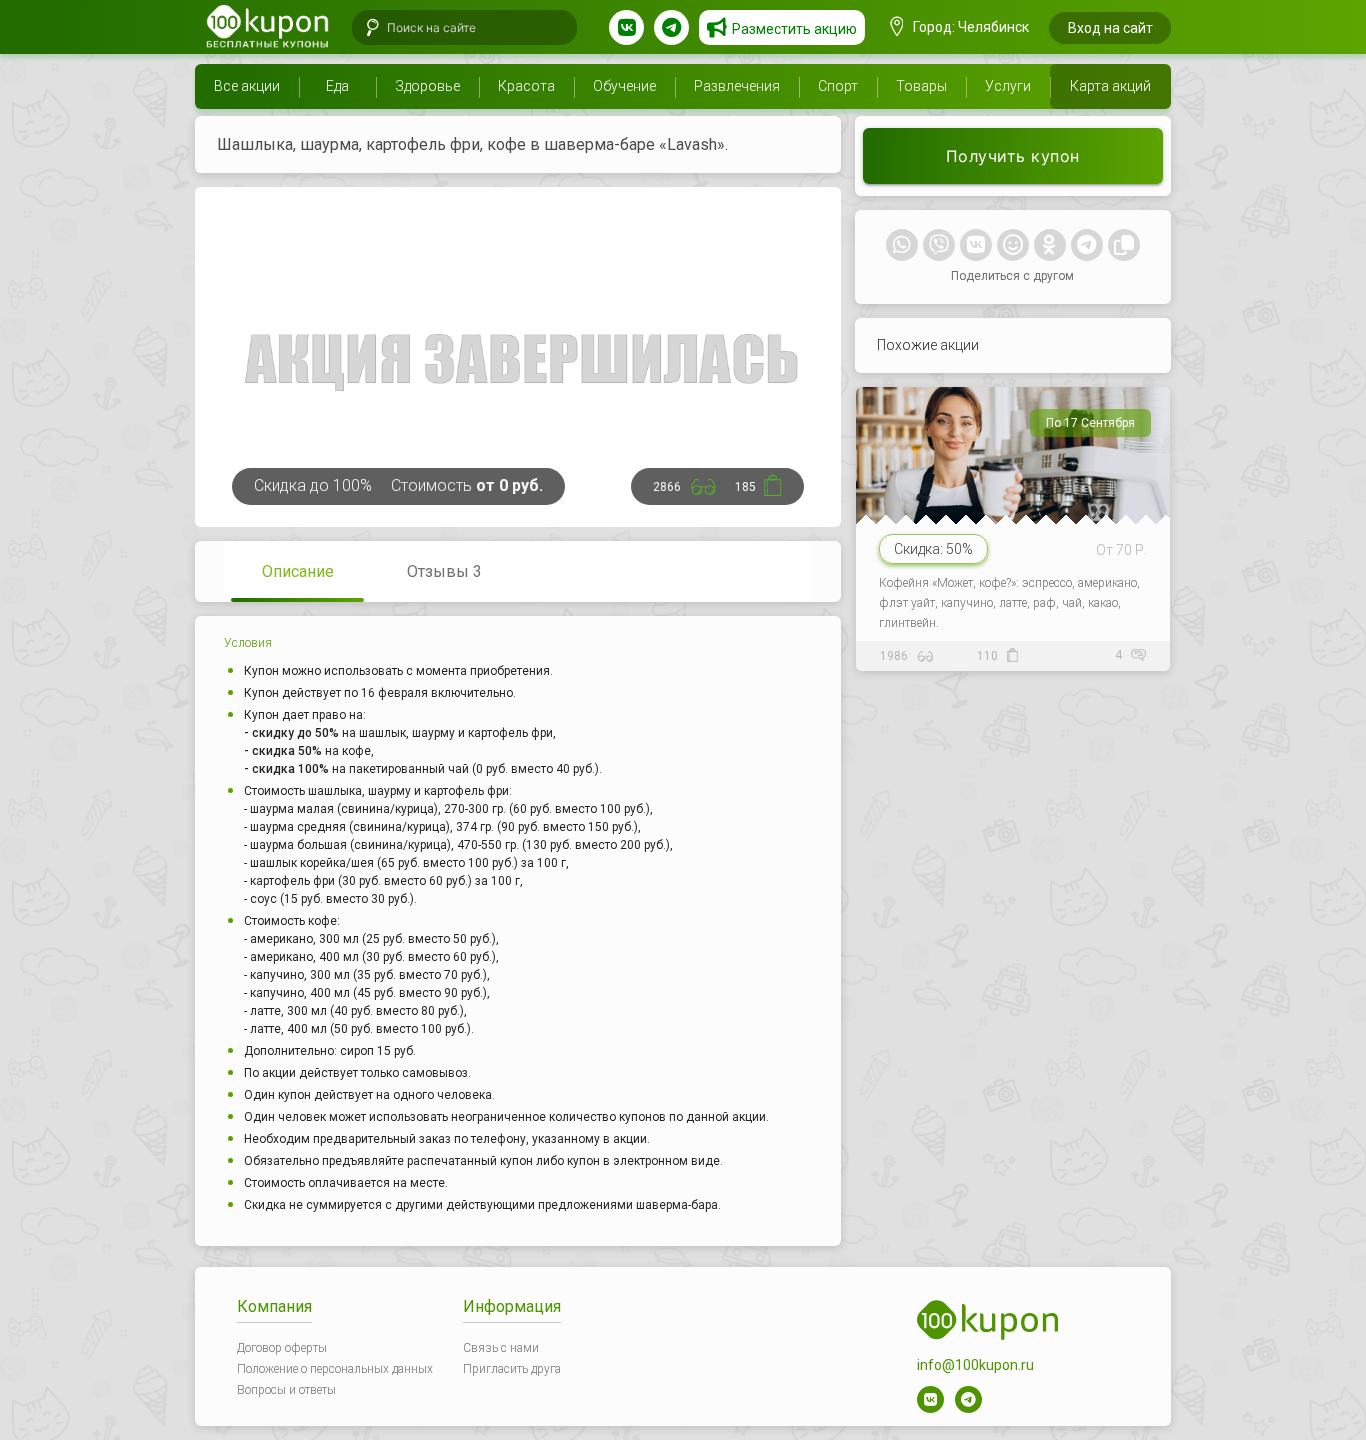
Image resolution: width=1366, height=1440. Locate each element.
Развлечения (737, 86)
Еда (337, 86)
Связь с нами (501, 1348)
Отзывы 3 (444, 571)
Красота (526, 86)
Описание (298, 571)
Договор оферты (282, 1348)
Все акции (247, 86)
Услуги (1008, 86)
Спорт (838, 86)
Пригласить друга (512, 1369)
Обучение (624, 86)
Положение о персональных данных (335, 1369)
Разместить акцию (794, 29)
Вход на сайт (1110, 28)
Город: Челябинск (969, 27)
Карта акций (1110, 86)
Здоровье (427, 86)
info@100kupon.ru (975, 1365)
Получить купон (1013, 156)
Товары (921, 86)
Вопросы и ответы (286, 1390)
